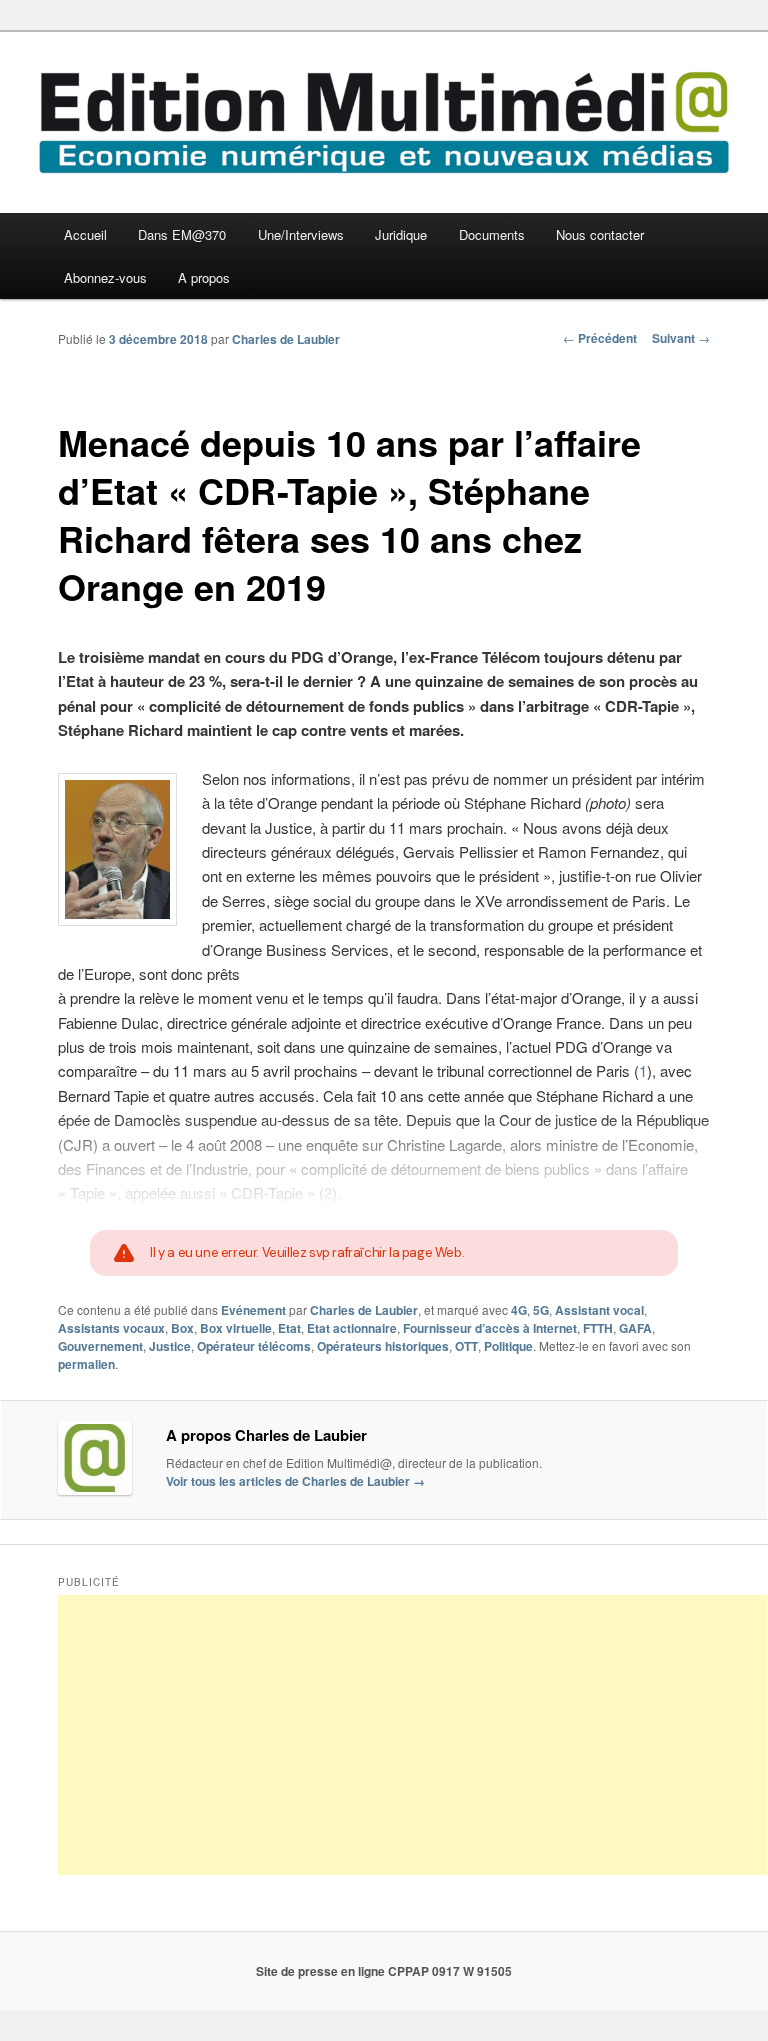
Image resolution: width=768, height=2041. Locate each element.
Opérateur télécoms (254, 1346)
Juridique (401, 234)
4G (519, 1310)
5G (541, 1310)
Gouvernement (100, 1346)
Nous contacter (600, 234)
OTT (466, 1346)
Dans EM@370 (182, 234)
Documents (492, 234)
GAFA (635, 1328)
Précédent (600, 338)
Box (182, 1328)
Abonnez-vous (105, 277)
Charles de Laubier (286, 339)
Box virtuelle (236, 1328)
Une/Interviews (301, 234)
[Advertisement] (412, 1735)
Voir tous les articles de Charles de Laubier (295, 1481)
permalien (86, 1364)
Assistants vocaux (111, 1328)
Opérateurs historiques (383, 1346)
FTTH (598, 1328)
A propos (204, 277)
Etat (289, 1328)
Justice (170, 1346)
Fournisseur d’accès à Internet (490, 1328)
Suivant (681, 338)
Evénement (253, 1310)
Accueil (85, 234)
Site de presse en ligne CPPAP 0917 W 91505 (384, 1971)
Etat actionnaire (352, 1328)
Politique (508, 1346)
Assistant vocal (599, 1310)
